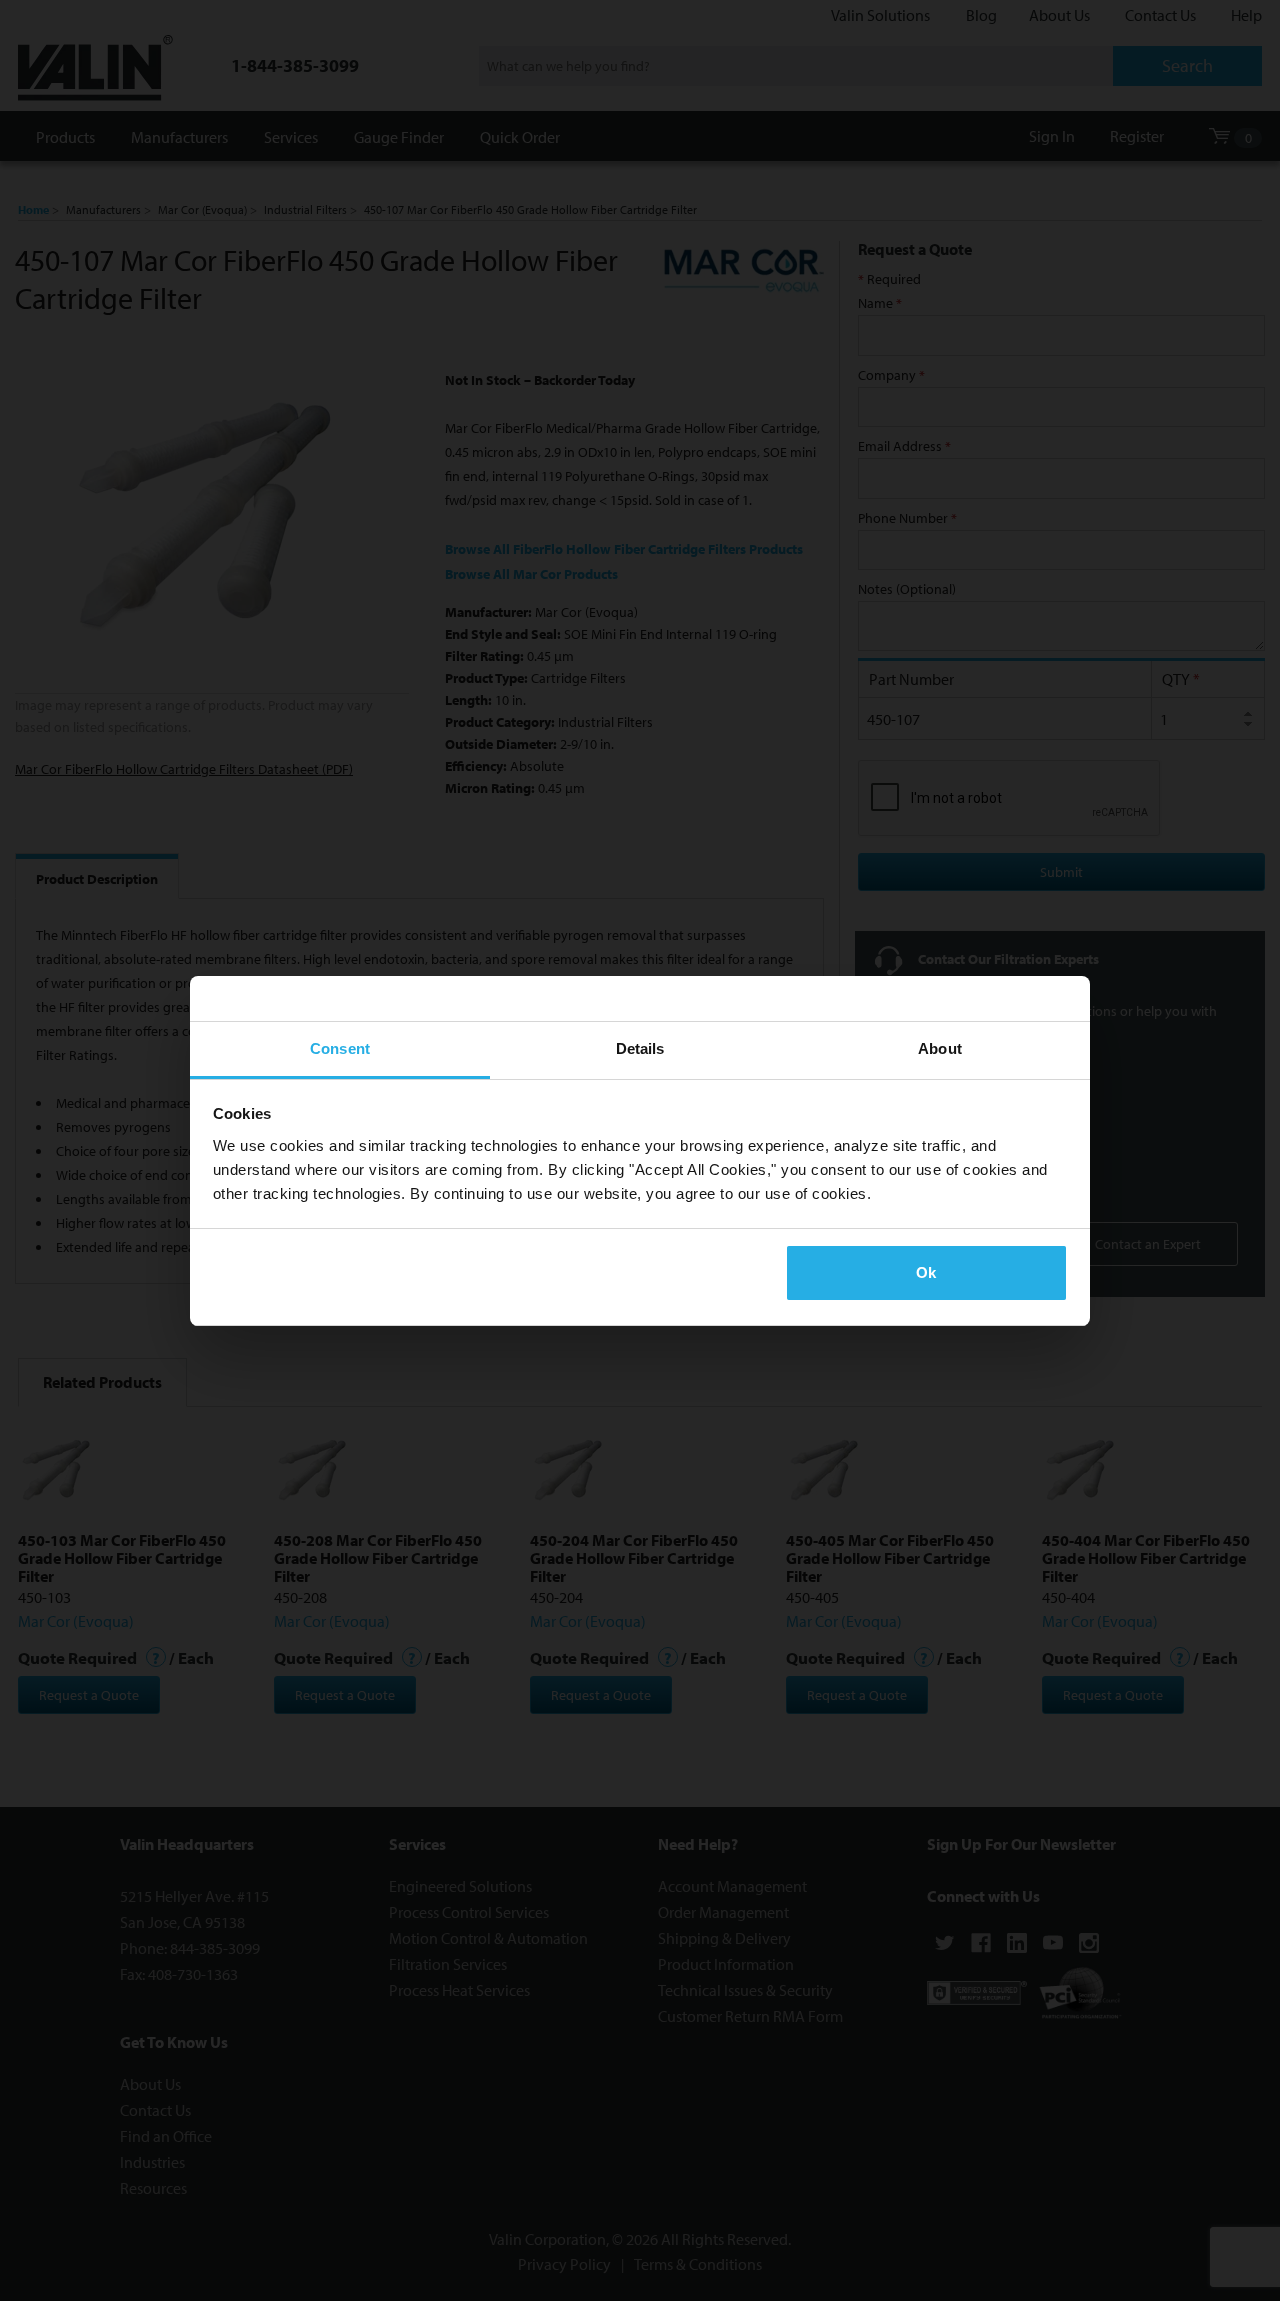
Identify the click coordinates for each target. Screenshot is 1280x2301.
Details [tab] (640, 1048)
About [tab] (940, 1048)
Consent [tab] (340, 1048)
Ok (926, 1272)
